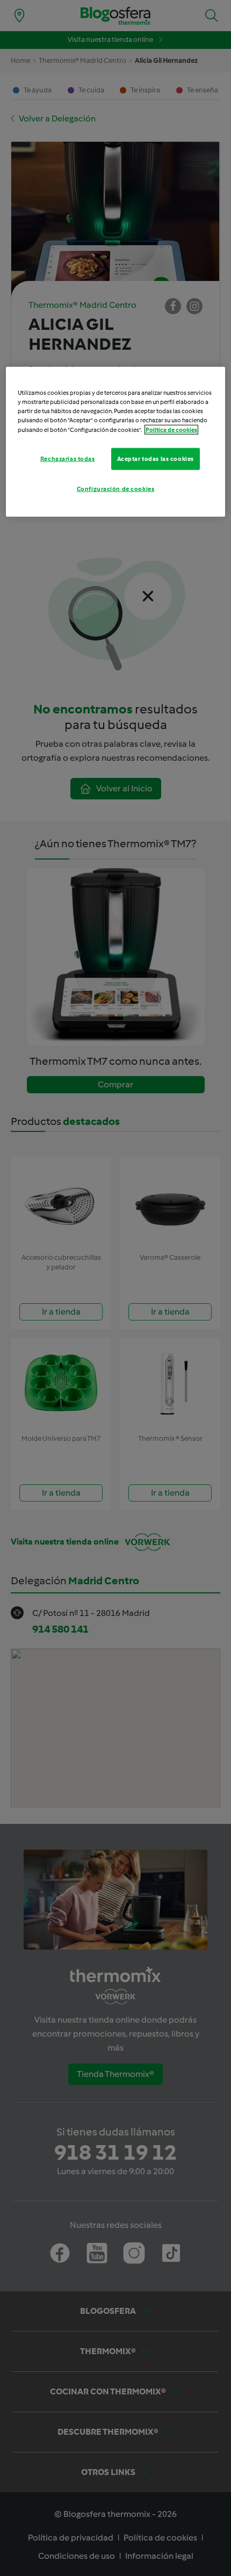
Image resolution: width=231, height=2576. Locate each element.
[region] (116, 442)
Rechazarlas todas (68, 458)
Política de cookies (171, 429)
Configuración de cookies (116, 489)
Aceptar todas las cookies (156, 458)
